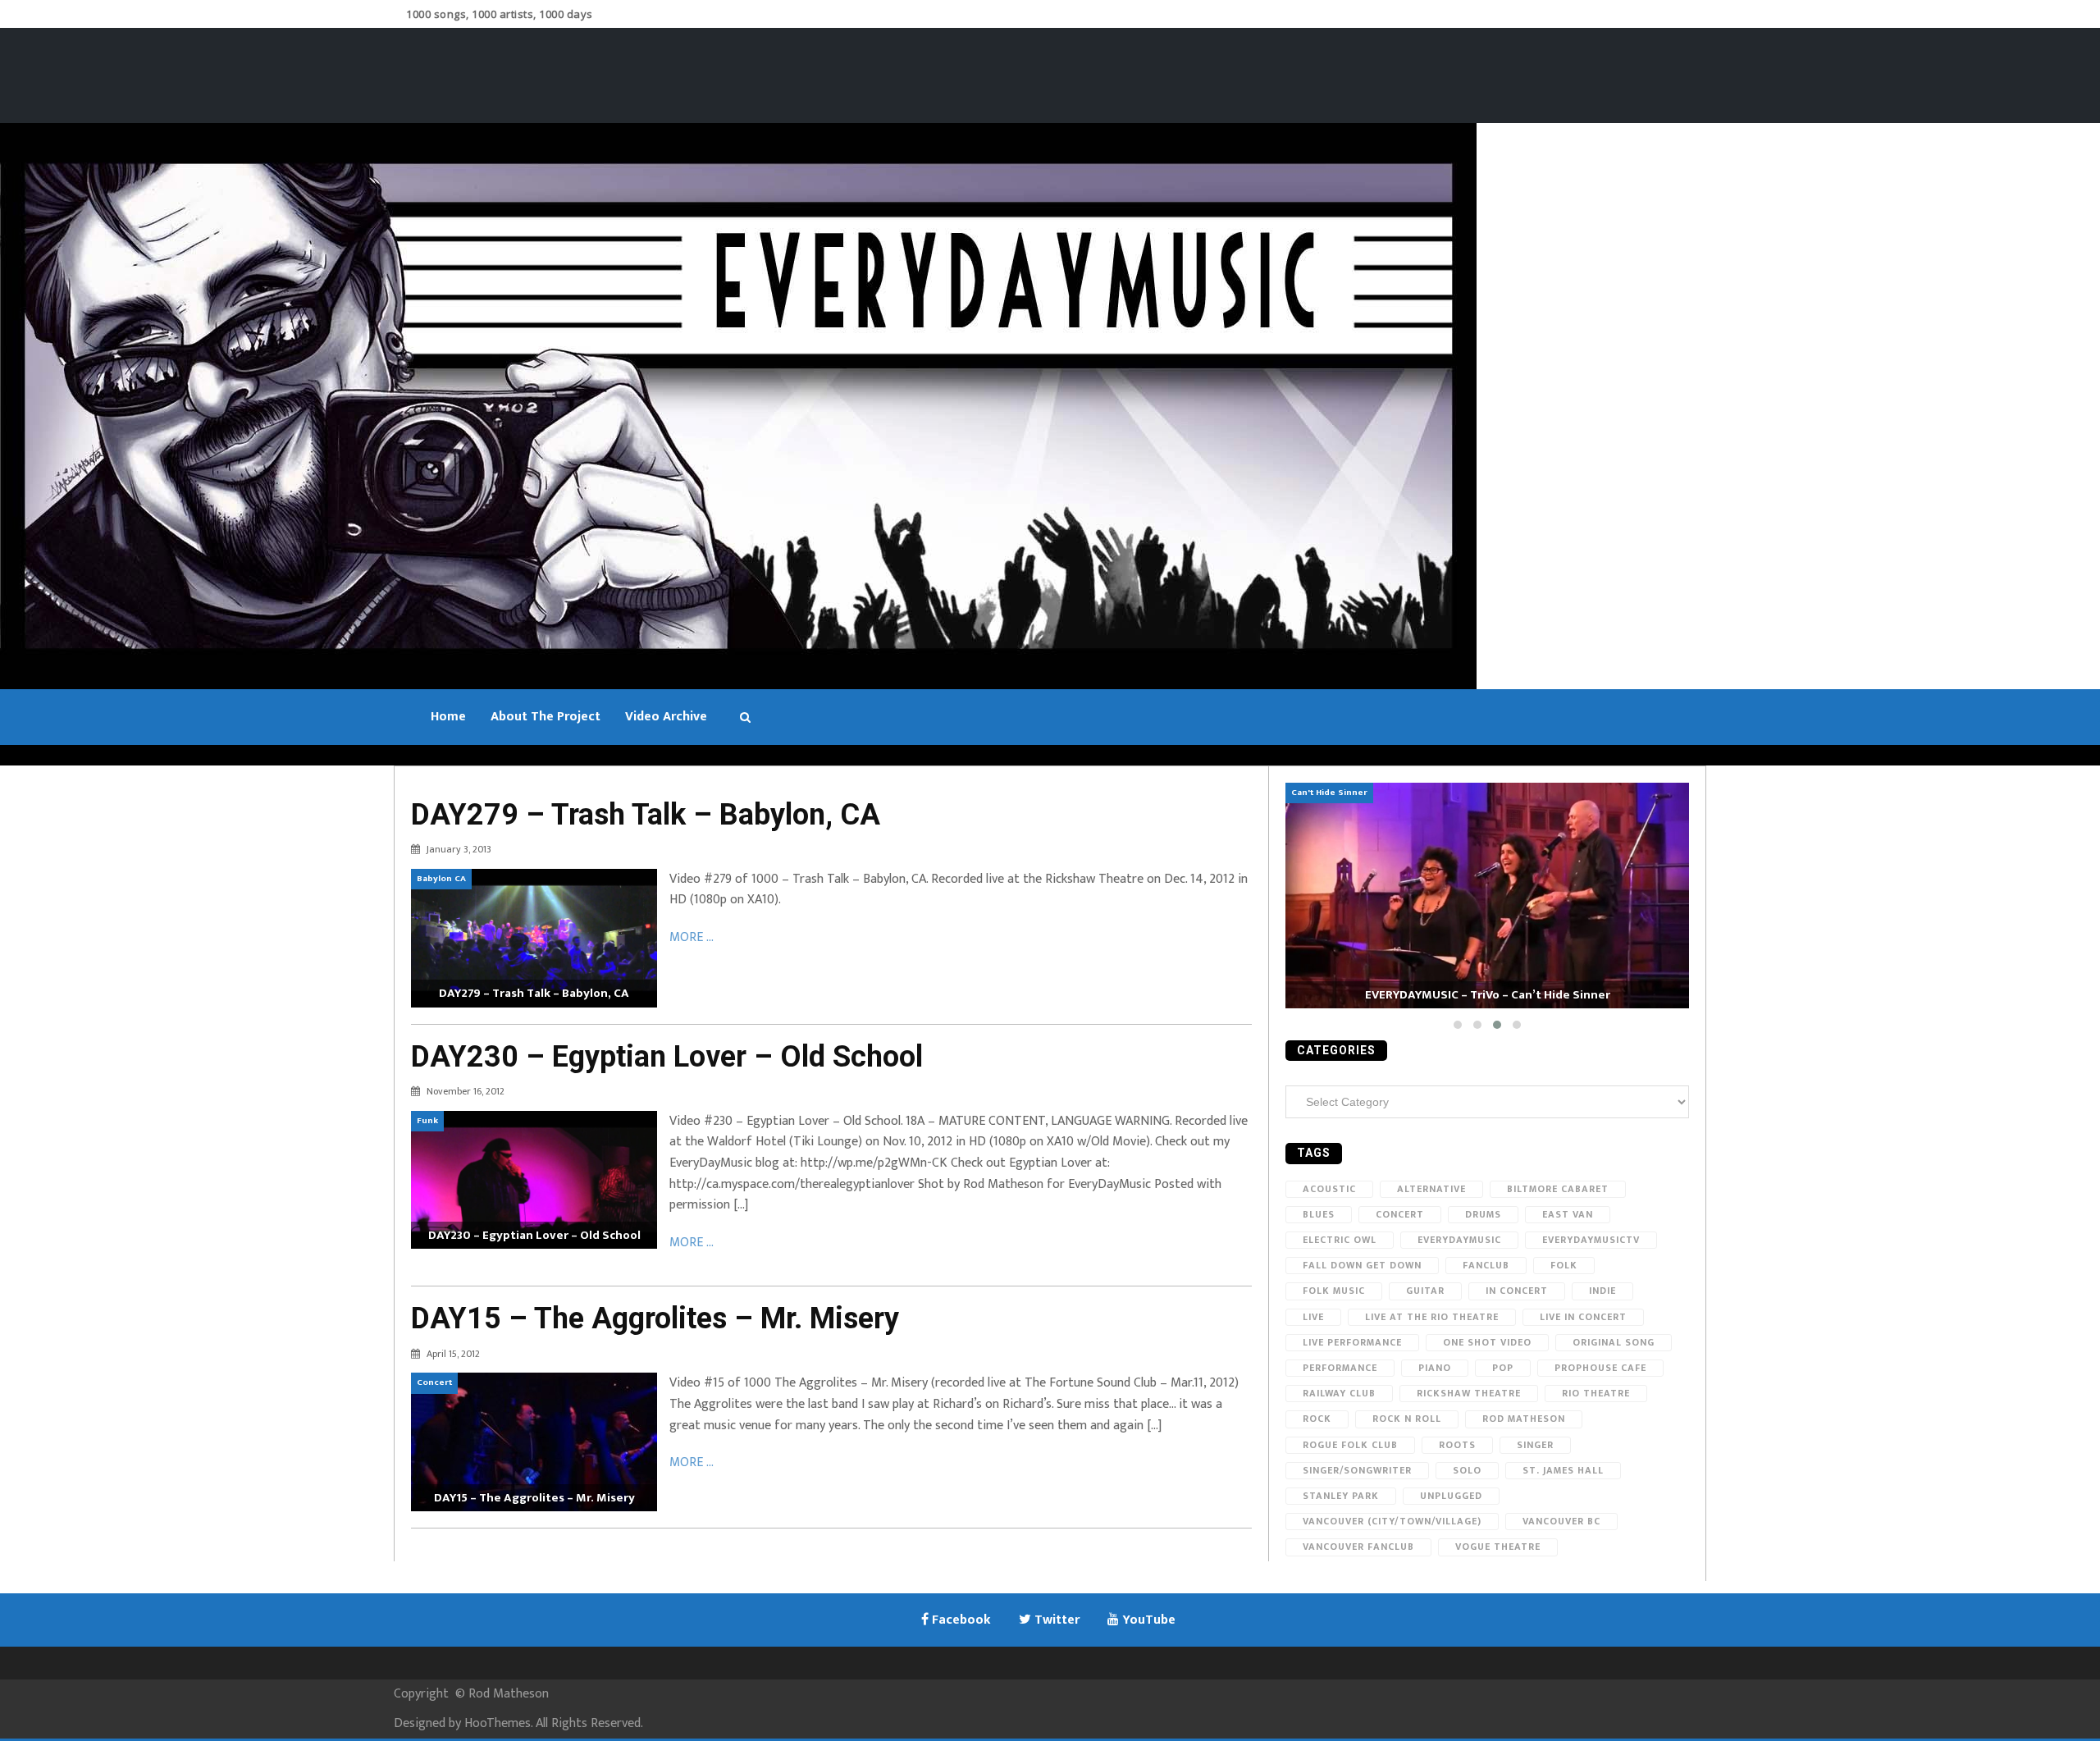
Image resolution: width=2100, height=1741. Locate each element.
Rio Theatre (1596, 1393)
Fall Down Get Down (1362, 1265)
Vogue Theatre (1498, 1547)
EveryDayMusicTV (1591, 1240)
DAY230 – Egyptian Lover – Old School (667, 1057)
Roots (1457, 1445)
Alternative (1431, 1189)
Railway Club (1339, 1393)
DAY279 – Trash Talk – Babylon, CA (646, 815)
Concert (1400, 1214)
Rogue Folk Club (1350, 1445)
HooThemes (498, 1723)
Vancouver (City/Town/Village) (1392, 1521)
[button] (1458, 1025)
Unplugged (1451, 1496)
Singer (1535, 1445)
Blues (1319, 1214)
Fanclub (1486, 1265)
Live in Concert (1583, 1317)
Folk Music (1334, 1291)
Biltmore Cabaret (1558, 1189)
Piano (1435, 1368)
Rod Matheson (1524, 1419)
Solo (1467, 1470)
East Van (1568, 1214)
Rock (1317, 1419)
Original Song (1614, 1342)
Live (1313, 1317)
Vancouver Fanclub (1358, 1547)
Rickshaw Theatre (1469, 1393)
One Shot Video (1487, 1342)
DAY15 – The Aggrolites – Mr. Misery (655, 1318)
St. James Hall (1563, 1470)
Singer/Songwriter (1357, 1470)
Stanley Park (1341, 1496)
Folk (1564, 1265)
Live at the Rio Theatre (1432, 1317)
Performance (1340, 1368)
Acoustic (1329, 1189)
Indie (1602, 1291)
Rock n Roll (1407, 1419)
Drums (1483, 1214)
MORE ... (692, 937)
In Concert (1517, 1291)
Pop (1503, 1368)
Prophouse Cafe (1600, 1368)
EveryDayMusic (1459, 1240)
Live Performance (1352, 1342)
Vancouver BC (1561, 1521)
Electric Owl (1340, 1240)
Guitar (1425, 1291)
